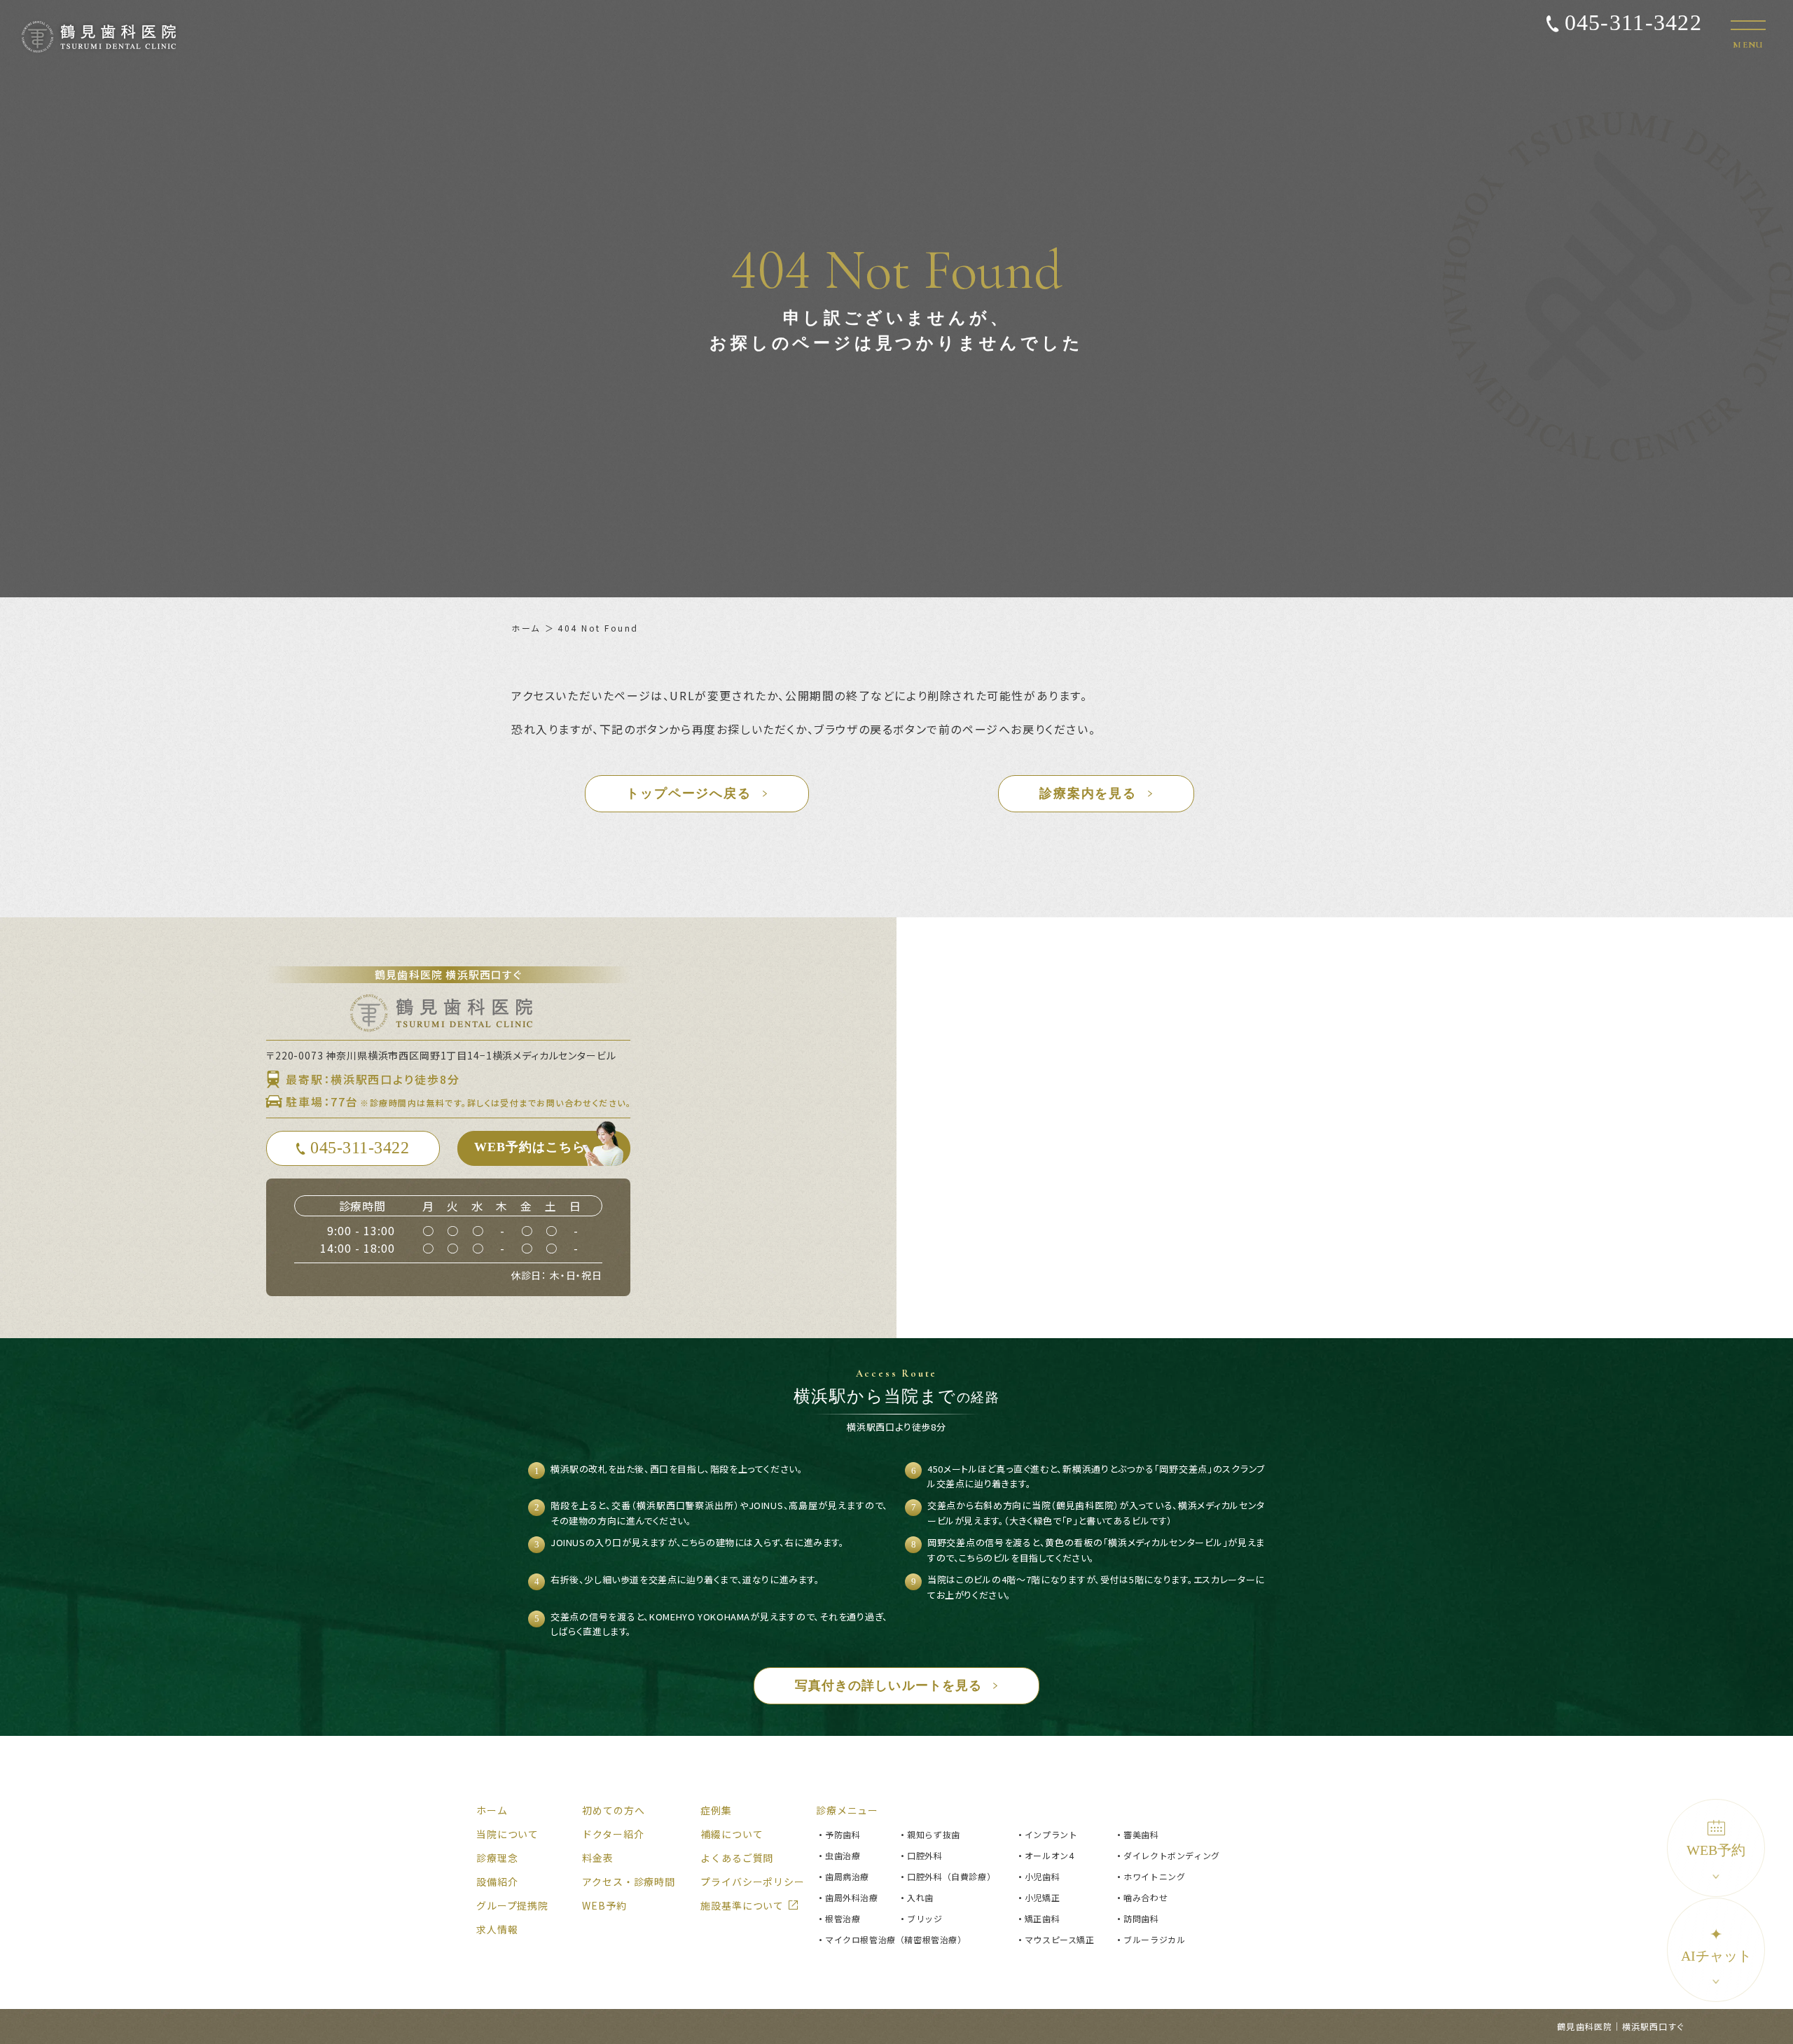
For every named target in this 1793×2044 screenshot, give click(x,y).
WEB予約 (1716, 1850)
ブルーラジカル (1154, 1939)
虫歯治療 (843, 1855)
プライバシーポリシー (752, 1882)
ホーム (526, 628)
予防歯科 (843, 1834)
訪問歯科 (1141, 1918)
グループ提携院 (512, 1905)
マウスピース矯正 (1060, 1939)
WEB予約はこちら (530, 1147)
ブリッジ (925, 1918)
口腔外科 (925, 1855)
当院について (507, 1834)
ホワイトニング (1154, 1876)
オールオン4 (1050, 1855)
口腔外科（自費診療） (951, 1876)
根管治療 (843, 1918)
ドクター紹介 (613, 1834)
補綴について (732, 1834)
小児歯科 (1042, 1876)
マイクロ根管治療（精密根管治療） (896, 1939)
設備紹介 (497, 1882)
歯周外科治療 (852, 1897)
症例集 (716, 1810)
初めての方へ (613, 1810)
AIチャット (1716, 1945)
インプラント (1051, 1834)
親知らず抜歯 (934, 1834)
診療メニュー (847, 1810)
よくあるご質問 (737, 1858)
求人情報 (497, 1929)
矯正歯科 (1042, 1918)
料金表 (598, 1858)
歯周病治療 (847, 1876)
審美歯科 (1141, 1834)
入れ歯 (920, 1897)
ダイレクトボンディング (1172, 1855)
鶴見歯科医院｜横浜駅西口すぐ (1620, 2026)
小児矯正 (1042, 1897)
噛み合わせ (1145, 1897)
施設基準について (742, 1905)
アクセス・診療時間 (629, 1882)
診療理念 (497, 1858)
